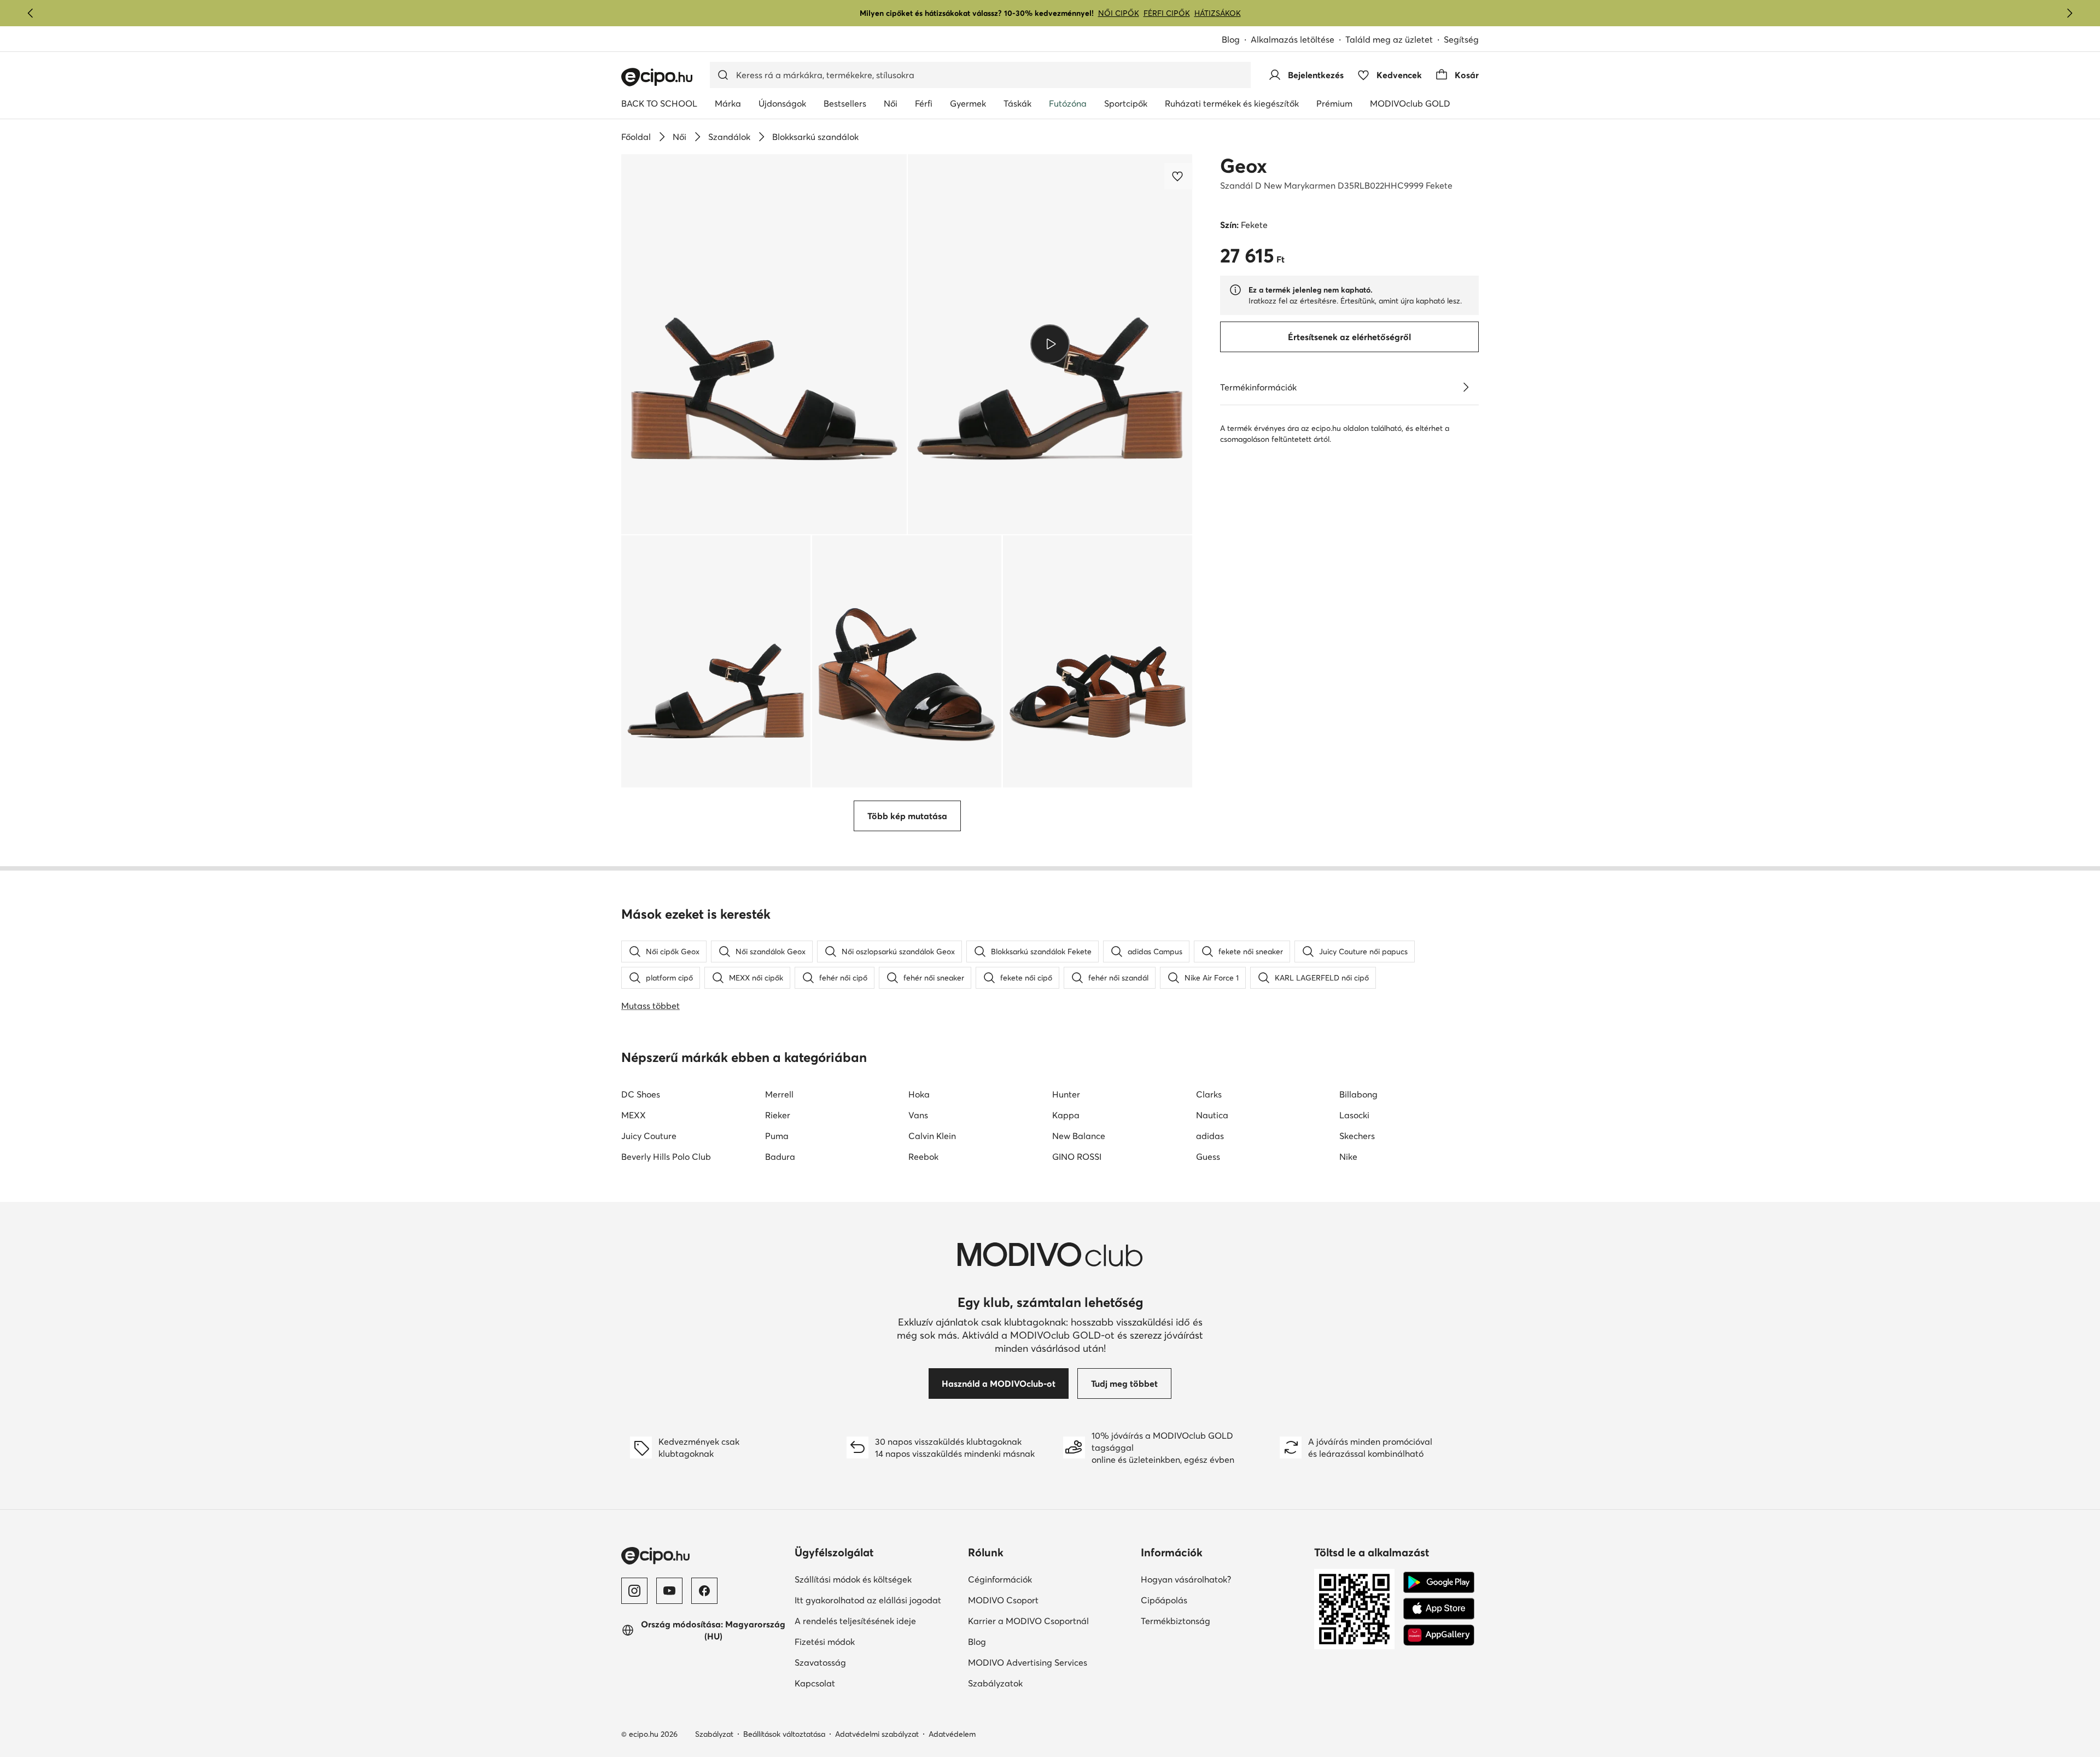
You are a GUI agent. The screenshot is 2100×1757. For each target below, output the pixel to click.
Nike (1348, 1157)
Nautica (1212, 1115)
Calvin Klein (932, 1136)
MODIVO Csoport (1003, 1600)
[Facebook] (704, 1591)
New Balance (1079, 1136)
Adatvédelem (952, 1734)
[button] (764, 344)
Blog (1231, 39)
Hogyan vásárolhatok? (1186, 1579)
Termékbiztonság (1176, 1621)
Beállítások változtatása (784, 1734)
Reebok (923, 1157)
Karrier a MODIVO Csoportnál (1028, 1621)
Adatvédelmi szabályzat (877, 1734)
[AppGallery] (1439, 1635)
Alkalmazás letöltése (1293, 39)
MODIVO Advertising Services (1028, 1662)
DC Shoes (641, 1094)
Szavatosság (820, 1662)
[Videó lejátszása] (1050, 344)
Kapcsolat (815, 1683)
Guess (1208, 1157)
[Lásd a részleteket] (1466, 387)
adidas (1210, 1136)
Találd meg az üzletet (1389, 39)
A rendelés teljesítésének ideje (855, 1621)
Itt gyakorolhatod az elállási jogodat (868, 1600)
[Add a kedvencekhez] (1179, 176)
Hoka (919, 1094)
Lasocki (1354, 1115)
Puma (777, 1136)
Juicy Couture (649, 1136)
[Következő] (2069, 13)
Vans (918, 1115)
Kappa (1066, 1115)
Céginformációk (1000, 1579)
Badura (780, 1157)
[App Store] (1439, 1609)
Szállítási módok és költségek (853, 1579)
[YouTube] (669, 1591)
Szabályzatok (995, 1683)
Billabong (1358, 1094)
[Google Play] (1439, 1583)
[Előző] (31, 13)
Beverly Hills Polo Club (666, 1157)
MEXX (634, 1115)
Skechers (1357, 1136)
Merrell (779, 1094)
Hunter (1066, 1094)
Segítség (1461, 39)
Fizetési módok (825, 1642)
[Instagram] (634, 1591)
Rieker (778, 1115)
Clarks (1209, 1094)
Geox (1244, 166)
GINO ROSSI (1077, 1157)
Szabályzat (714, 1734)
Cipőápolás (1164, 1600)
